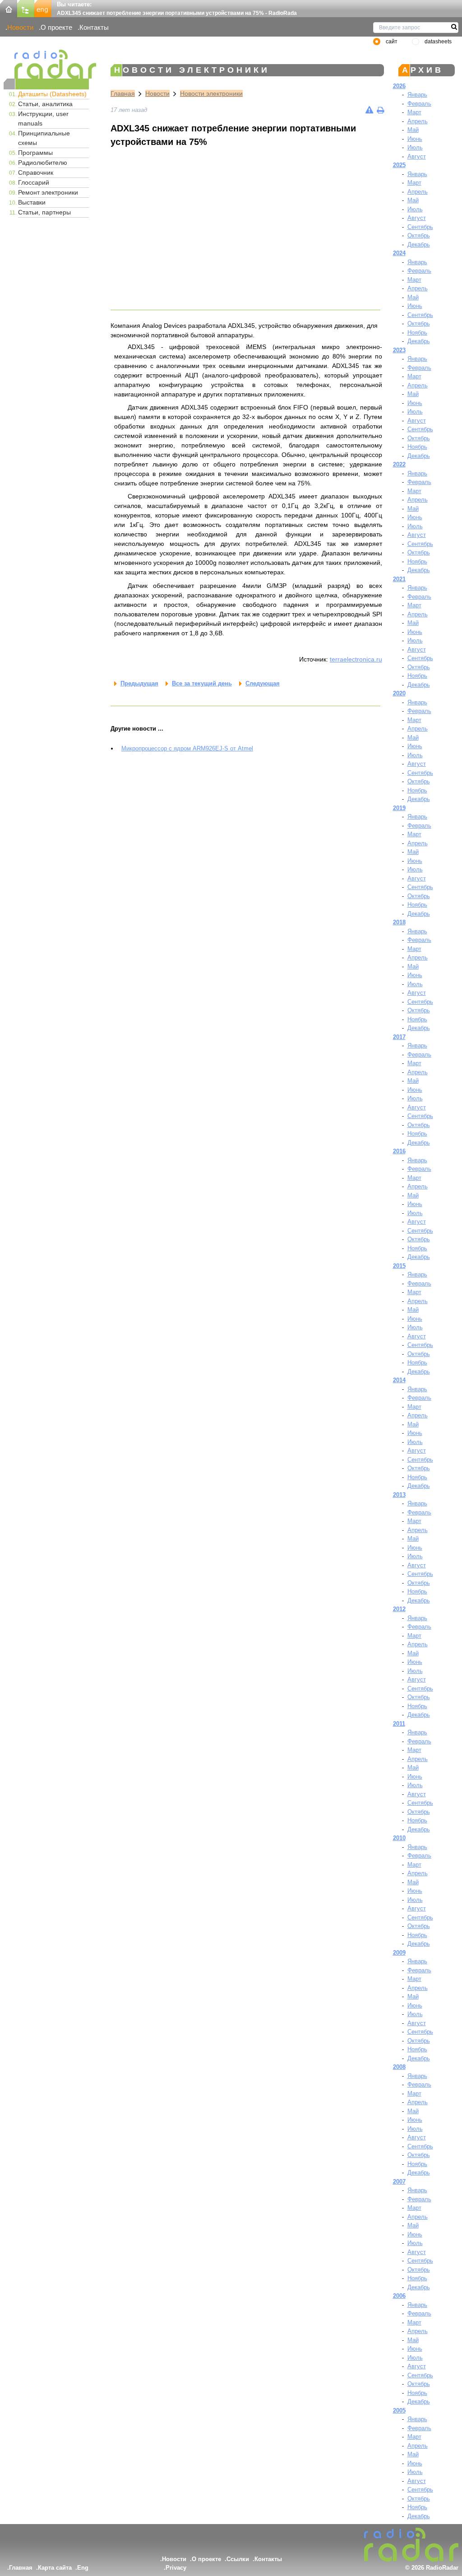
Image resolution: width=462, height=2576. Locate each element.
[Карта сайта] (26, 8)
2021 (399, 579)
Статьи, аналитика (45, 104)
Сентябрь (420, 227)
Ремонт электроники (48, 192)
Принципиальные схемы (44, 138)
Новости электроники (211, 93)
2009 (399, 1953)
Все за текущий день (202, 683)
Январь (417, 95)
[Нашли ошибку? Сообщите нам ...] (369, 110)
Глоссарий (34, 182)
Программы (35, 153)
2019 (399, 808)
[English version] (43, 8)
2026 (399, 86)
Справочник (36, 172)
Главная (123, 93)
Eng (83, 2568)
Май (413, 130)
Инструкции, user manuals (43, 119)
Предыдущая (139, 683)
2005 (399, 2411)
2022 (399, 464)
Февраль (419, 104)
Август (417, 156)
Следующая (263, 683)
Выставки (32, 202)
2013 (399, 1495)
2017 (399, 1037)
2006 (399, 2296)
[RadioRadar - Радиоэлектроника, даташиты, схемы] (46, 64)
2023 (399, 350)
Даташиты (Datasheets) (52, 94)
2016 (399, 1151)
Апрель (418, 121)
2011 (399, 1724)
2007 (399, 2182)
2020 (399, 693)
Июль (415, 147)
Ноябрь (417, 333)
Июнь (415, 139)
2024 (399, 253)
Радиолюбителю (43, 163)
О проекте (56, 27)
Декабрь (419, 245)
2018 (399, 922)
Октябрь (419, 235)
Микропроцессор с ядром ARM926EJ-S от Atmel (187, 748)
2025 (399, 165)
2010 (399, 1838)
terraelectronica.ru (356, 659)
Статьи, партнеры (44, 212)
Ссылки (238, 2559)
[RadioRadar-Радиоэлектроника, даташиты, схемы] (9, 8)
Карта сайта (55, 2568)
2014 (399, 1380)
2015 (399, 1266)
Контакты (94, 27)
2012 (399, 1609)
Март (414, 112)
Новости (20, 27)
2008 (399, 2067)
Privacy (176, 2568)
